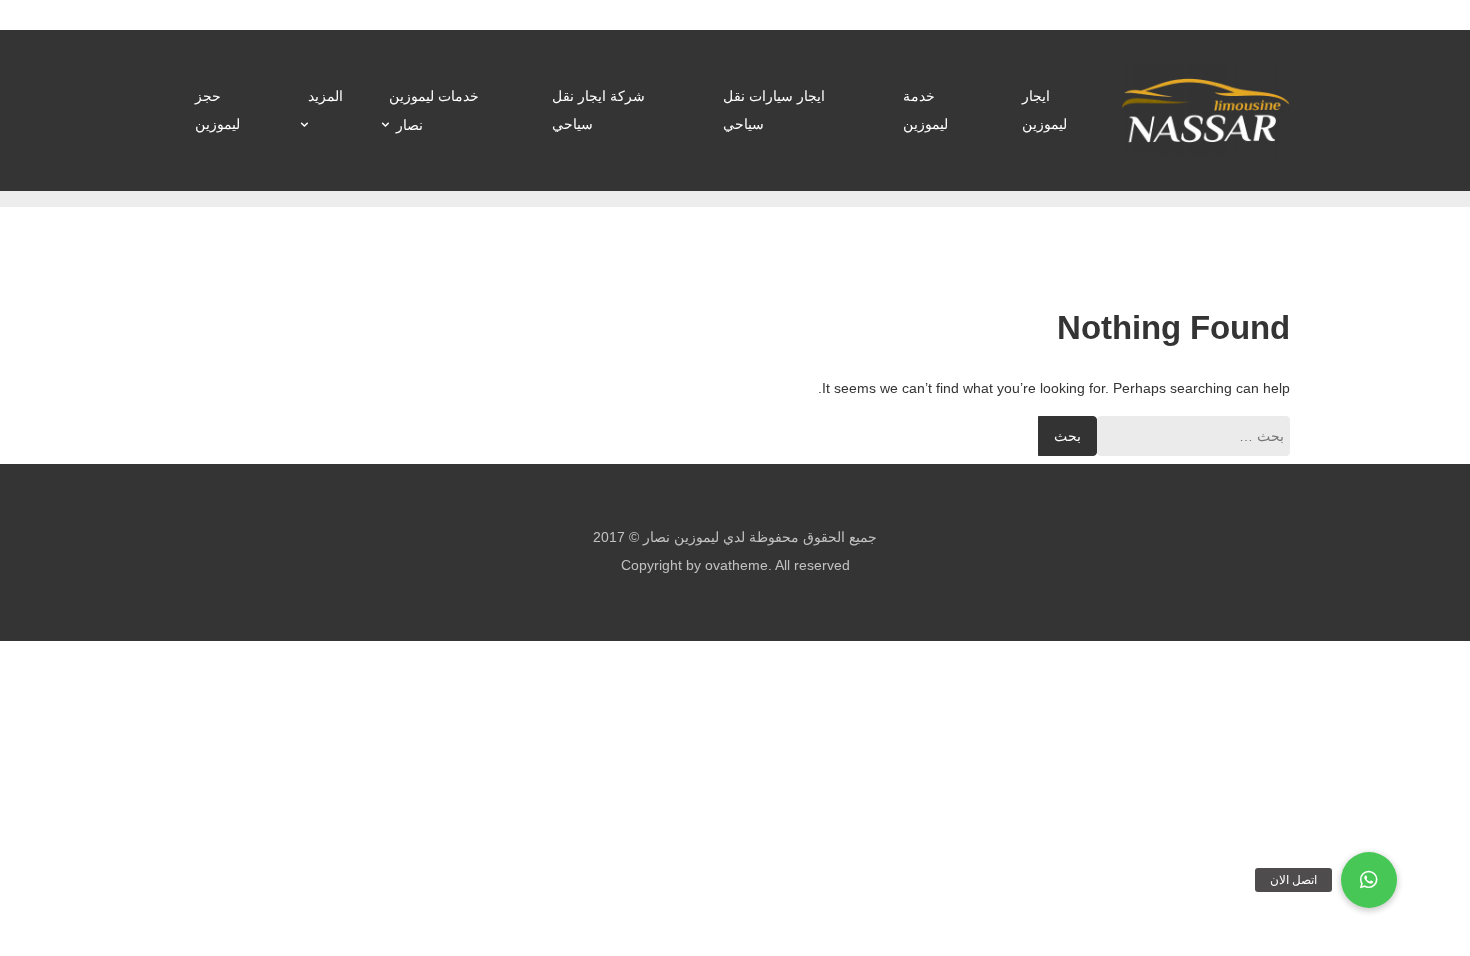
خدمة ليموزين (925, 110)
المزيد (325, 96)
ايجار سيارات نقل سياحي (774, 110)
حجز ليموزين (217, 110)
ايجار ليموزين (1044, 110)
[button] (1369, 880)
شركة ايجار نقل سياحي (598, 110)
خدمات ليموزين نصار (434, 110)
